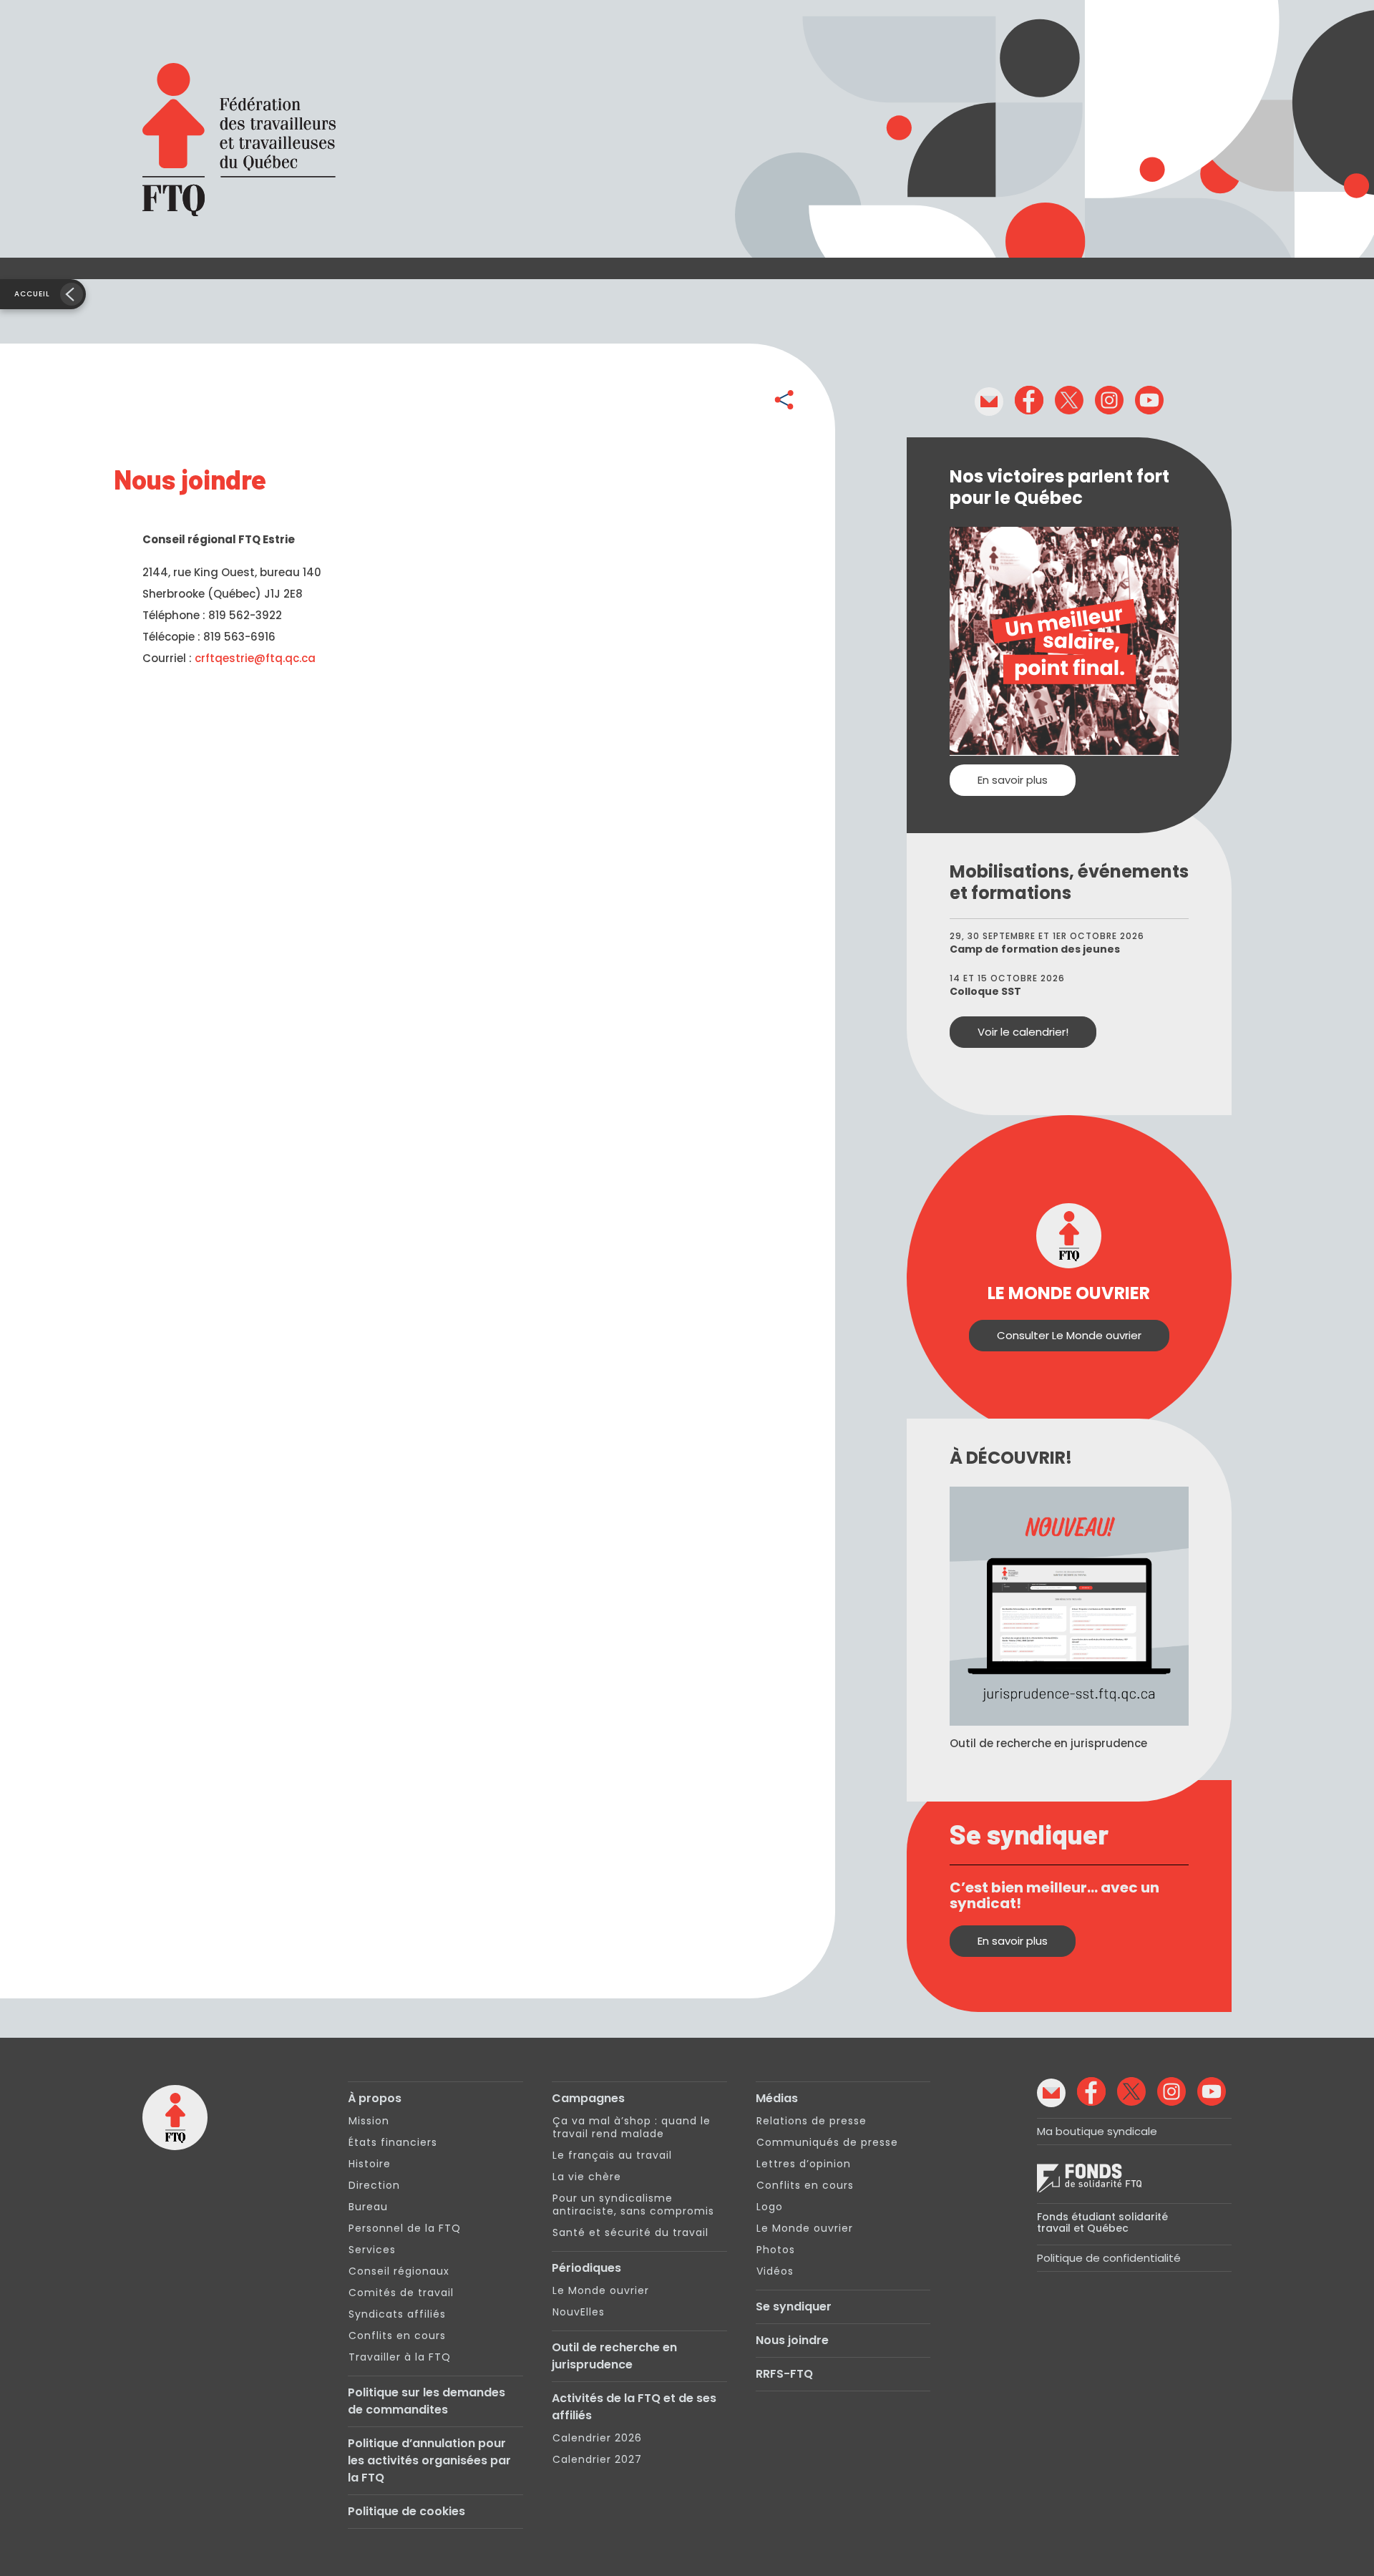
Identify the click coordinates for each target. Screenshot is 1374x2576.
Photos (776, 2250)
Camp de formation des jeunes (1035, 949)
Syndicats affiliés (397, 2314)
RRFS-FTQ (784, 2374)
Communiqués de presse (827, 2142)
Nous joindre (792, 2340)
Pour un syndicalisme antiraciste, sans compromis (633, 2205)
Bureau (368, 2207)
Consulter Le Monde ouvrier (1069, 1335)
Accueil (32, 294)
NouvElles (579, 2312)
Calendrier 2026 (597, 2438)
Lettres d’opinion (804, 2164)
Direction (374, 2185)
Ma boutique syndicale (1097, 2131)
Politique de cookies (406, 2511)
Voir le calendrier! (1023, 1032)
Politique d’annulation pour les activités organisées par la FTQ (429, 2460)
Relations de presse (812, 2121)
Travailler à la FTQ (400, 2357)
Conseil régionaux (399, 2271)
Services (372, 2250)
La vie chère (587, 2177)
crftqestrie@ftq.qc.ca (255, 658)
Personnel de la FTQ (405, 2228)
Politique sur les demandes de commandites (427, 2401)
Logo (770, 2207)
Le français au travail (612, 2155)
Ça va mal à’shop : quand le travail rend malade (632, 2127)
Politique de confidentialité (1109, 2258)
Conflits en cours (397, 2336)
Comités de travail (401, 2293)
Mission (369, 2121)
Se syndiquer (794, 2307)
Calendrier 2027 (597, 2459)
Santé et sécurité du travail (630, 2232)
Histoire (370, 2164)
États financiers (393, 2142)
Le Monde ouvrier (601, 2290)
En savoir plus (1013, 780)
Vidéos (775, 2271)
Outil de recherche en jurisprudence (614, 2356)
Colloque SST (985, 991)
